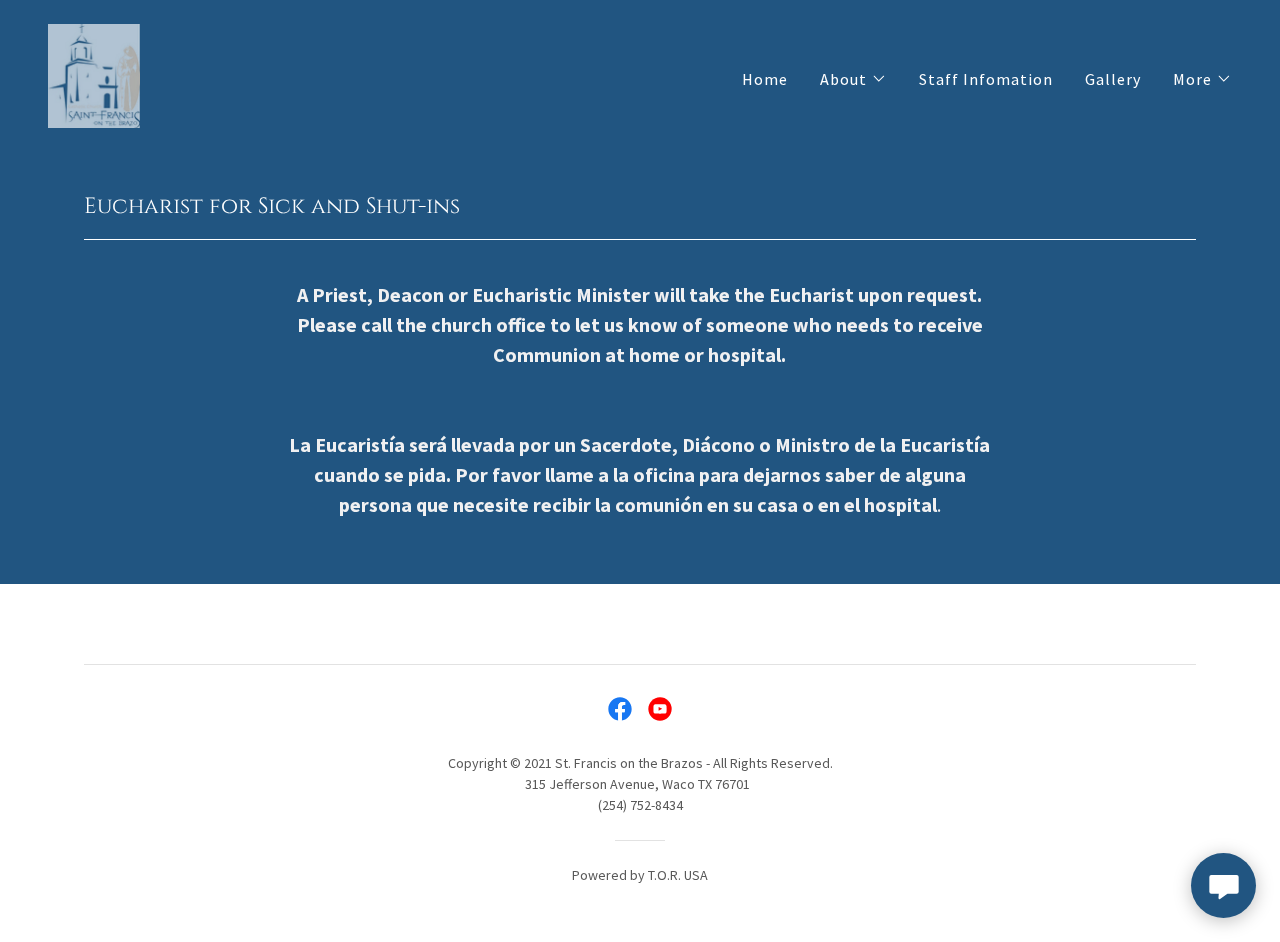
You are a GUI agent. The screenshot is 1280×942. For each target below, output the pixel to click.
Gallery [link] (1113, 79)
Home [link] (765, 79)
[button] (853, 79)
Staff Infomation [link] (986, 79)
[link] (94, 74)
